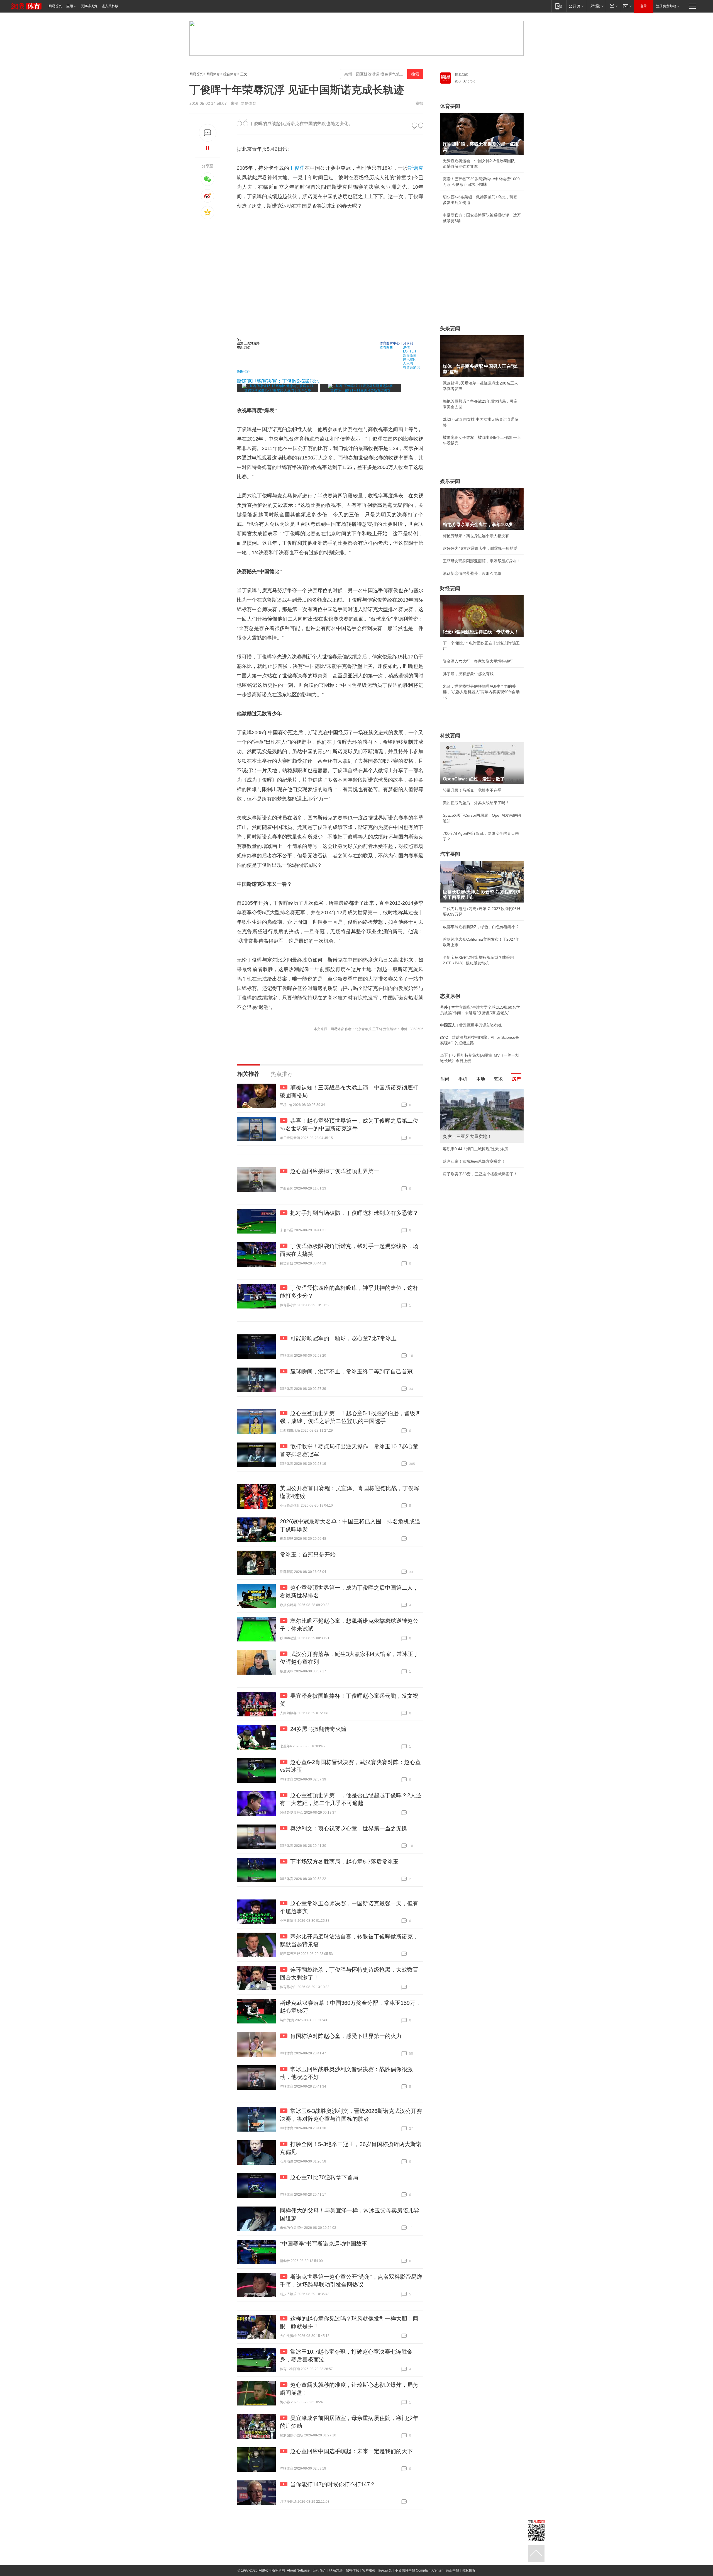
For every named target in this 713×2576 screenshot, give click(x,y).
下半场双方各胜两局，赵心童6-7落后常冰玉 (344, 1862)
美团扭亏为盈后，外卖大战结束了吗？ (476, 803)
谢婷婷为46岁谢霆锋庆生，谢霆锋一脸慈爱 (480, 548)
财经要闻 (450, 588)
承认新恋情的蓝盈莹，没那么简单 (472, 573)
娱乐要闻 (450, 481)
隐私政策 (385, 2570)
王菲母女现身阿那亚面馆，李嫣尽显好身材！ (482, 561)
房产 (516, 1079)
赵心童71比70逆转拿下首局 (324, 2177)
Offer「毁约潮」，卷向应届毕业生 (473, 1161)
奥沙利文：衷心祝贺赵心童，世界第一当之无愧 (349, 1828)
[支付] (613, 6)
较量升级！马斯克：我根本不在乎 (472, 790)
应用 (70, 6)
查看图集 (386, 347)
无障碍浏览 (89, 6)
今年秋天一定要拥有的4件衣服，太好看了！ (481, 1149)
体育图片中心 (390, 343)
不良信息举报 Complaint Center (419, 2570)
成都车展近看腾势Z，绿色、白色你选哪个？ (481, 927)
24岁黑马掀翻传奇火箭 (318, 1729)
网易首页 (55, 6)
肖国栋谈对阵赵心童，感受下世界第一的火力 (346, 2036)
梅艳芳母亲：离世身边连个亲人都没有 (476, 536)
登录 (644, 6)
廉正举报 (452, 2570)
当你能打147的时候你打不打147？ (333, 2484)
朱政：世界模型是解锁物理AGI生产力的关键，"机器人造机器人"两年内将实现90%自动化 (481, 692)
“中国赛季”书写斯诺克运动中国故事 (324, 2244)
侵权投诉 (469, 2570)
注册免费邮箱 (666, 6)
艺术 (499, 1079)
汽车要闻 (450, 854)
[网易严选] (596, 6)
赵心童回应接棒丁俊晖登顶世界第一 (335, 1171)
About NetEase (298, 2570)
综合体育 (230, 74)
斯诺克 (416, 168)
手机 (463, 1079)
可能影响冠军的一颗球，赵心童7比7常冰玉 (343, 1338)
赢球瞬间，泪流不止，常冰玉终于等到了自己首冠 (351, 1371)
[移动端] (559, 6)
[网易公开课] (576, 6)
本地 (481, 1079)
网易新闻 (462, 75)
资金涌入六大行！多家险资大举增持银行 (478, 661)
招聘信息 (352, 2570)
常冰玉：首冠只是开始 (308, 1555)
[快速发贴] (208, 133)
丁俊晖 (297, 168)
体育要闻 (450, 106)
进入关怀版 (110, 6)
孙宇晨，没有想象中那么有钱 (468, 674)
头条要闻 (450, 329)
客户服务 (369, 2570)
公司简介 (319, 2570)
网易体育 (213, 74)
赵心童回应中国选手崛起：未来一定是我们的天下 (351, 2451)
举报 (419, 103)
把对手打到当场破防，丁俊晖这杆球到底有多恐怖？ (354, 1213)
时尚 (445, 1079)
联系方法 (336, 2570)
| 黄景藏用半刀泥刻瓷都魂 (471, 1025)
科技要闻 (450, 736)
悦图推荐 (243, 371)
